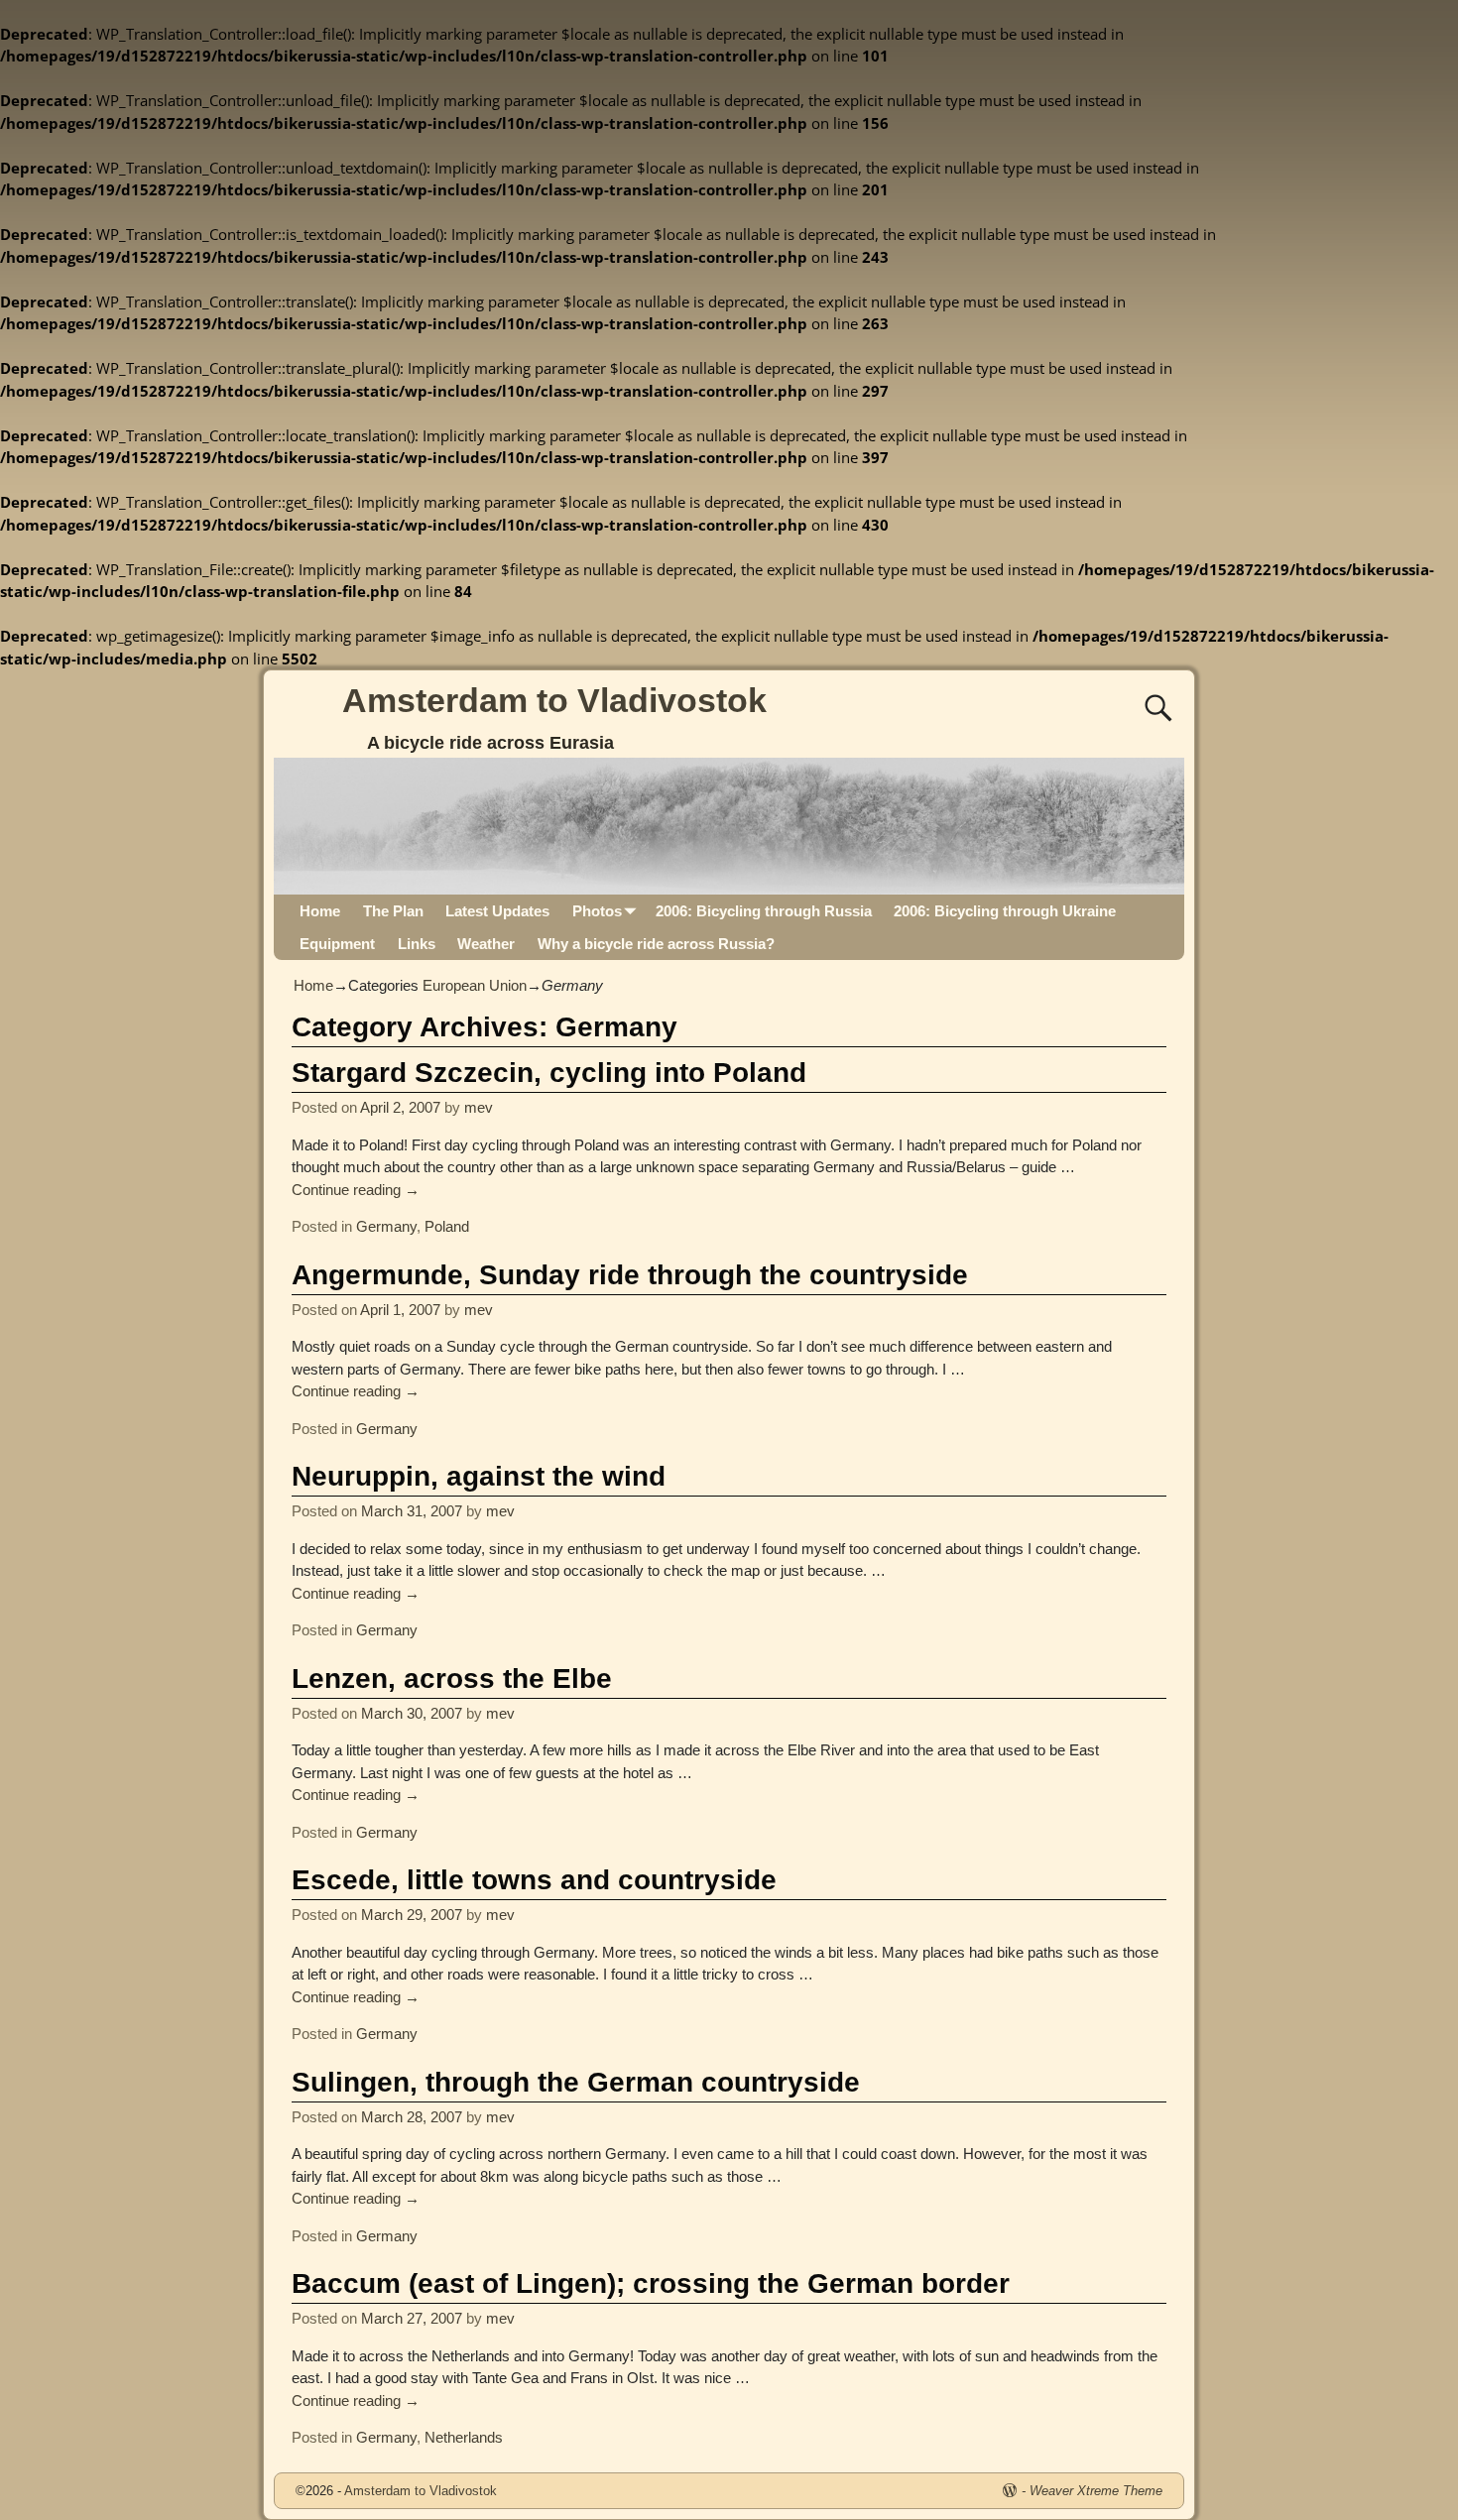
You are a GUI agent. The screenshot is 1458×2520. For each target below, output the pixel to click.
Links (417, 944)
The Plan (393, 911)
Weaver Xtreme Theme (1096, 2491)
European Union (475, 985)
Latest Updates (497, 911)
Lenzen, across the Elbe (452, 1679)
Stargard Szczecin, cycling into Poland (549, 1073)
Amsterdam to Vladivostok (554, 700)
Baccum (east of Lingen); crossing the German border (651, 2283)
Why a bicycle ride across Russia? (656, 944)
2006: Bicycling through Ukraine (1005, 911)
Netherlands (464, 2437)
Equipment (337, 944)
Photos (597, 911)
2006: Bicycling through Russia (764, 911)
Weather (486, 944)
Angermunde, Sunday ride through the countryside (630, 1275)
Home (320, 911)
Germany (386, 1226)
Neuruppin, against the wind (479, 1476)
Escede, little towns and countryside (534, 1880)
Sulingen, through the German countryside (576, 2082)
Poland (447, 1226)
